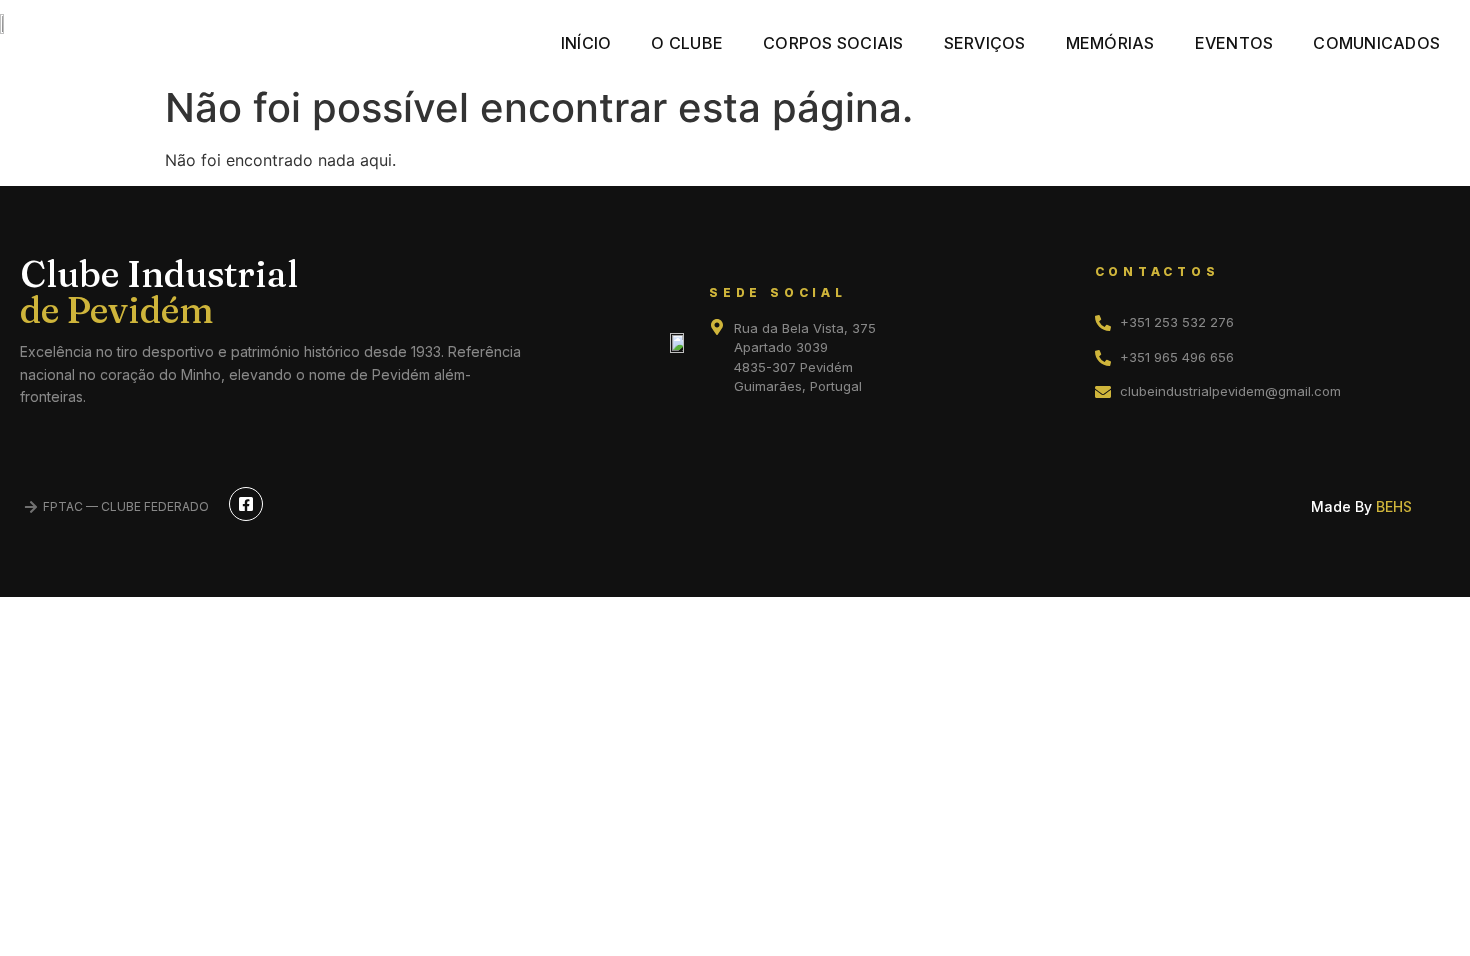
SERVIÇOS (985, 43)
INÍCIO (586, 43)
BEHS (1394, 506)
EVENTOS (1234, 43)
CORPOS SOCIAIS (833, 43)
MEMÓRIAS (1110, 43)
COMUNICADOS (1376, 43)
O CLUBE (687, 43)
